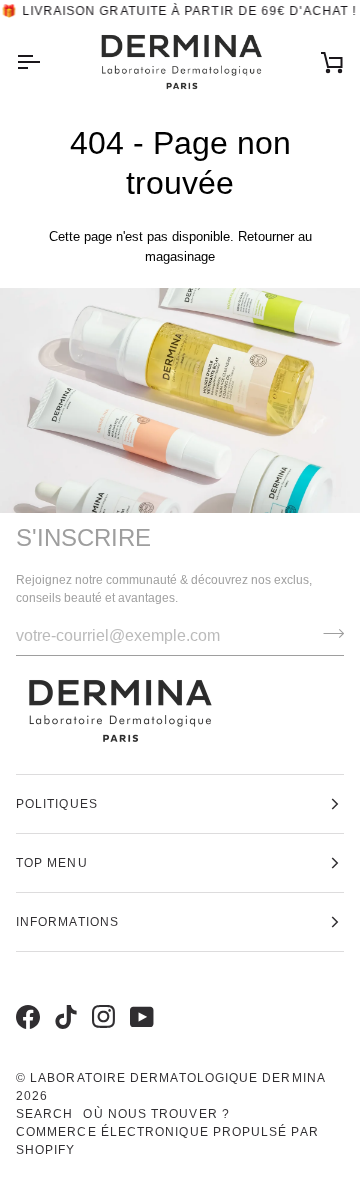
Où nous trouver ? (156, 1114)
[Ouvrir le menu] (46, 62)
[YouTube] (139, 996)
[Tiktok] (63, 996)
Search (44, 1114)
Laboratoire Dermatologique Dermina (178, 1078)
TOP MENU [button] (52, 863)
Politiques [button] (57, 804)
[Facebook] (25, 996)
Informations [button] (67, 922)
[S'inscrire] (327, 634)
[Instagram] (101, 996)
